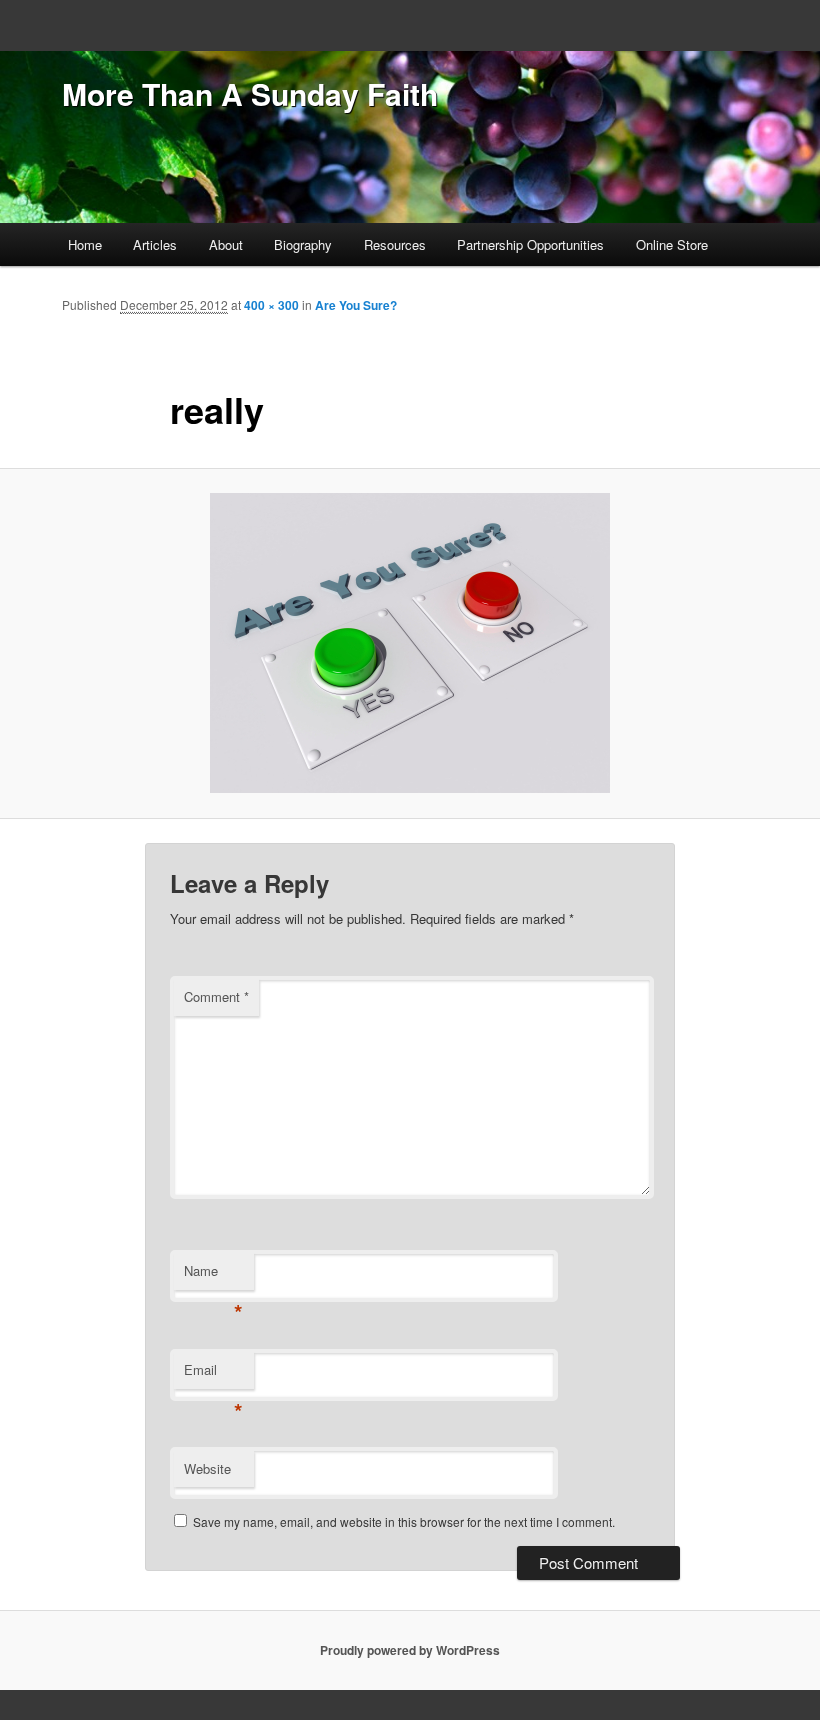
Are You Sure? (356, 305)
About (226, 244)
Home (85, 244)
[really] (410, 643)
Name (213, 1275)
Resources (395, 244)
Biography (303, 244)
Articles (155, 244)
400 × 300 (271, 305)
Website (207, 1468)
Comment (216, 996)
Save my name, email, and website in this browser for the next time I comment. (404, 1521)
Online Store (672, 244)
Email (213, 1374)
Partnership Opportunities (530, 244)
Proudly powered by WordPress (410, 1650)
